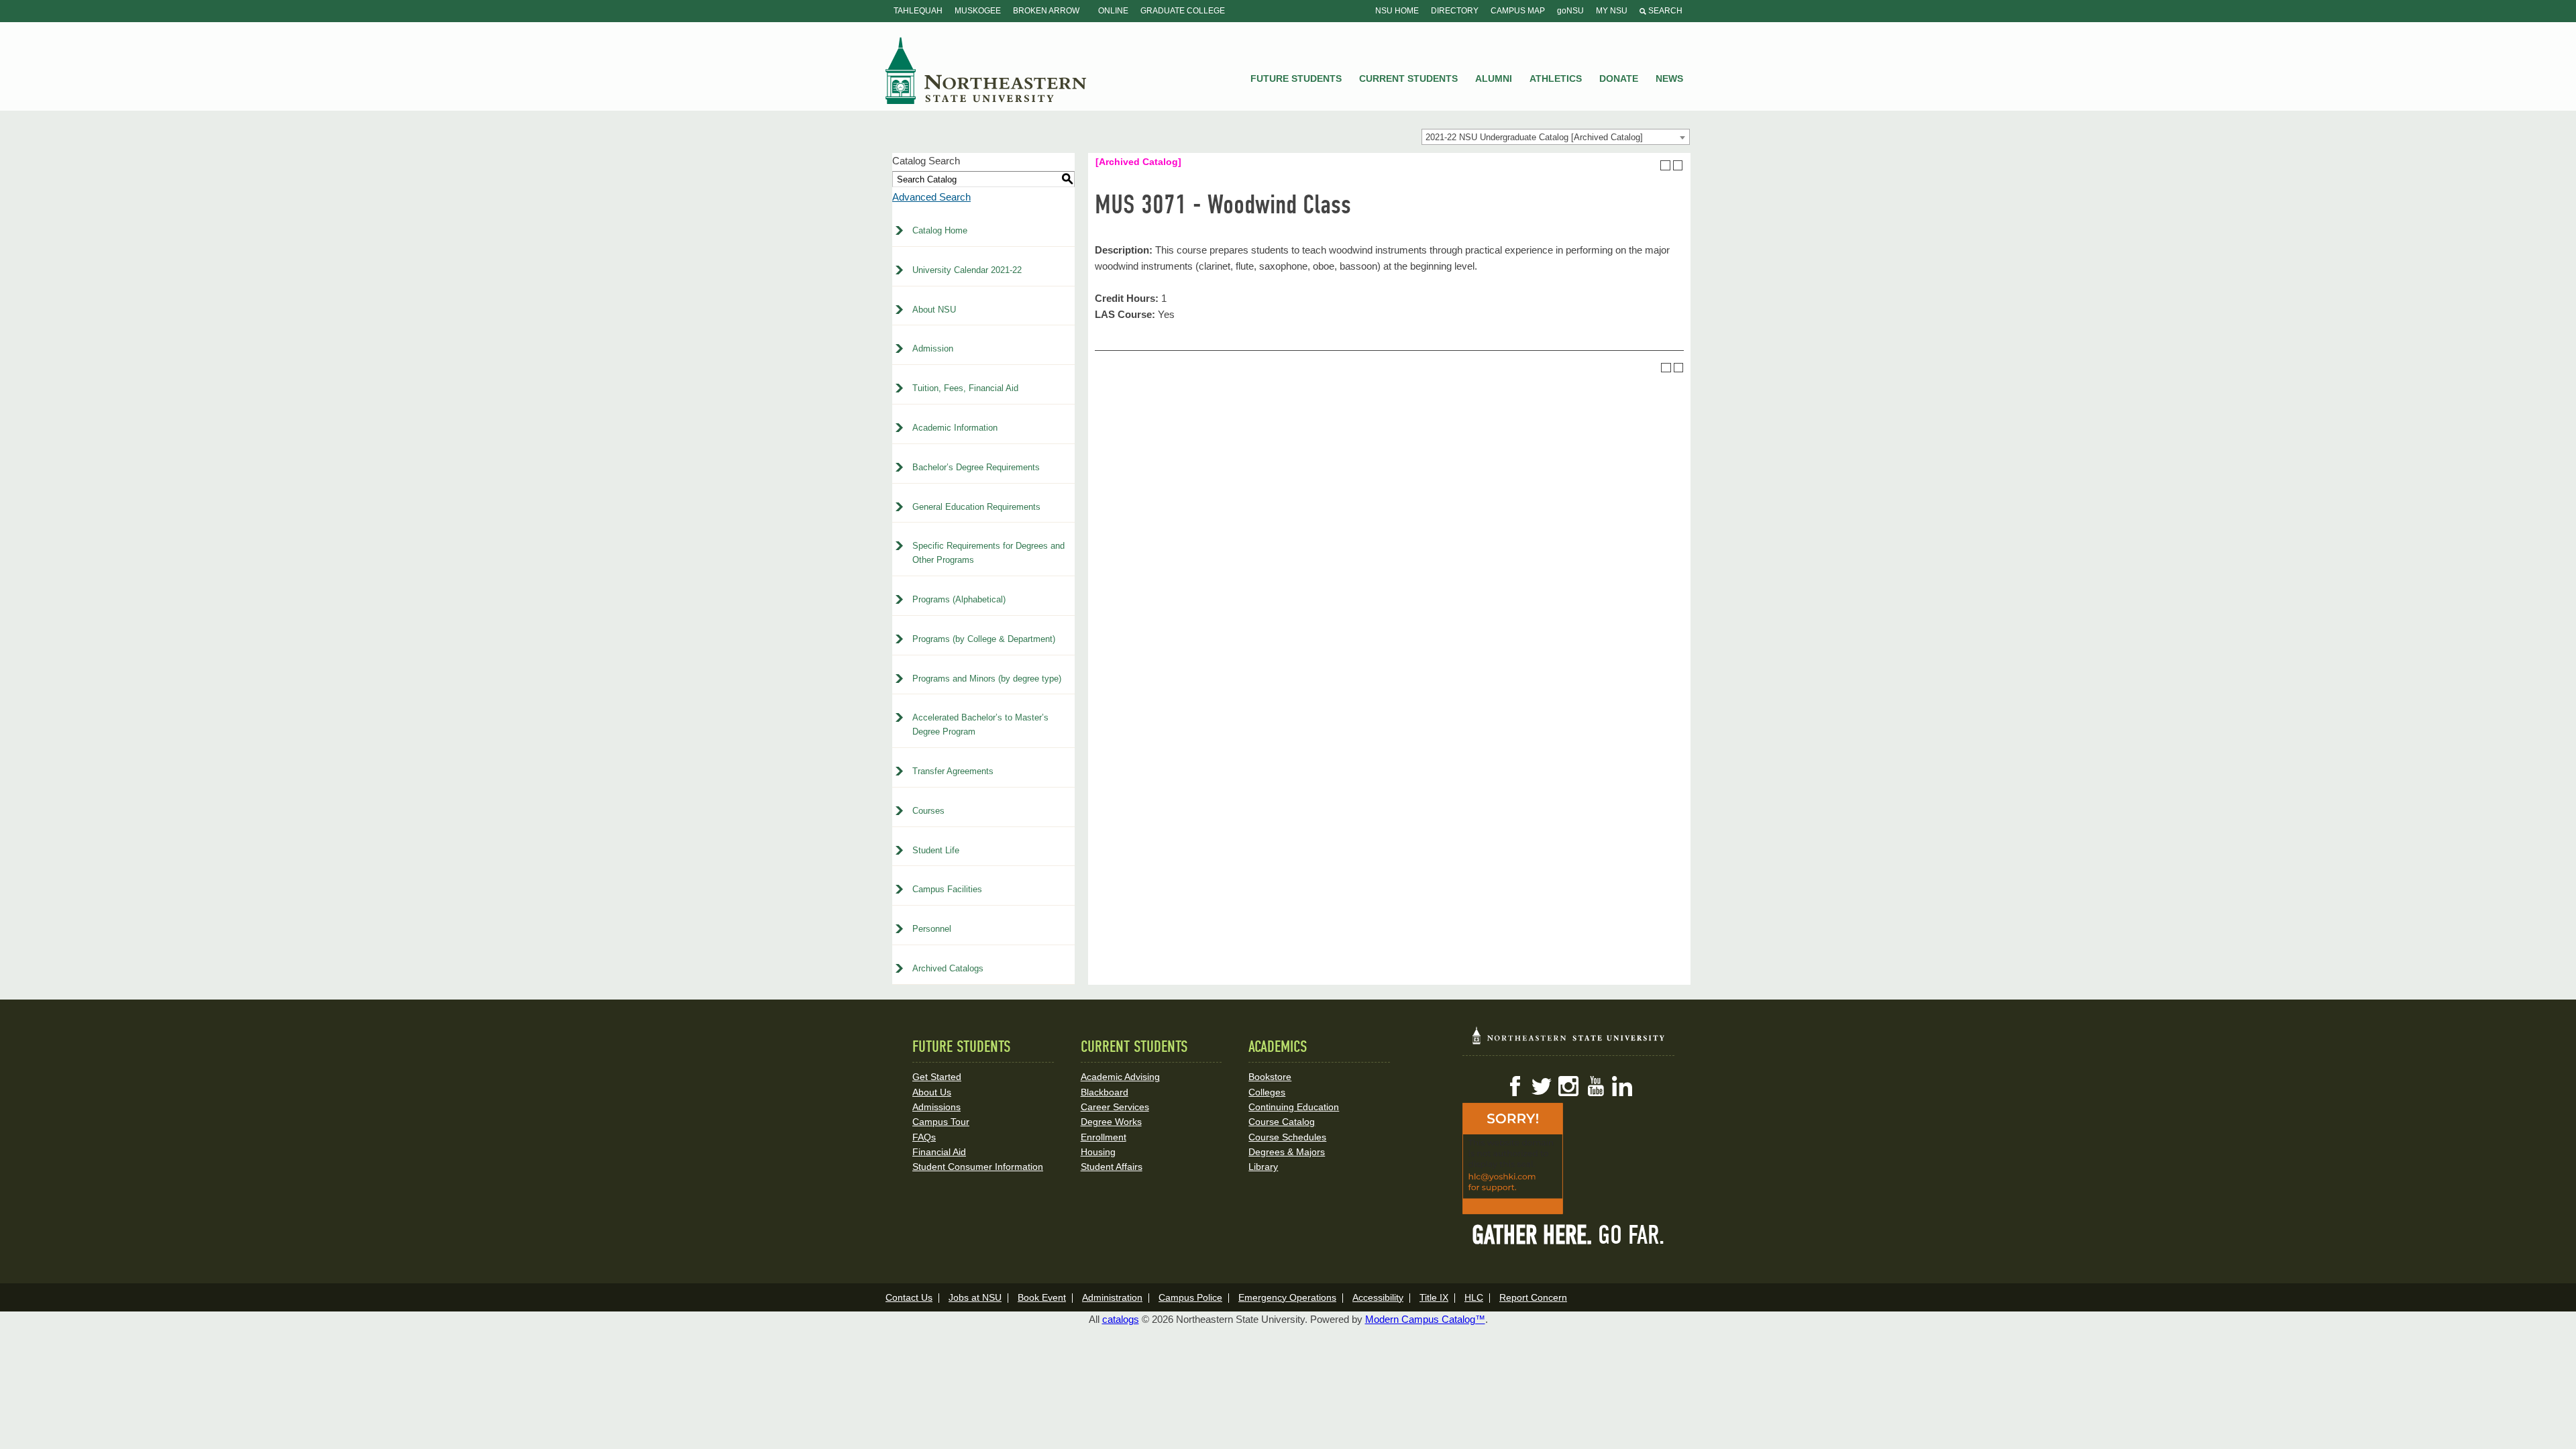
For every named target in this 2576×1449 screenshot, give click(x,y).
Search (1664, 11)
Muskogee (978, 11)
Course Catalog (1282, 1122)
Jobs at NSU (975, 1297)
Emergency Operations (1287, 1297)
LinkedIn (1622, 1086)
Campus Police (1190, 1297)
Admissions (936, 1107)
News (1669, 78)
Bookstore (1270, 1077)
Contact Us (909, 1297)
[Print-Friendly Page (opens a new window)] (1665, 165)
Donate (1619, 78)
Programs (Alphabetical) (959, 599)
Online (1113, 11)
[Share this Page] (1653, 165)
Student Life (936, 850)
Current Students (1408, 78)
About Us (932, 1092)
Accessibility (1378, 1297)
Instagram (1568, 1086)
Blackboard (1105, 1092)
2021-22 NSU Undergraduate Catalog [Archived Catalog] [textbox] (1534, 137)
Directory (1455, 11)
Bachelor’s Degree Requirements (976, 467)
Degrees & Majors (1287, 1152)
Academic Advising (1120, 1077)
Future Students (1296, 78)
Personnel (932, 929)
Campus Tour (941, 1122)
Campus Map (1518, 11)
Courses (928, 811)
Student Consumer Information (978, 1167)
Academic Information (955, 428)
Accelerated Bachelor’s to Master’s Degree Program (980, 724)
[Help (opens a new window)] (1678, 165)
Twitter (1542, 1086)
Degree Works (1111, 1122)
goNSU (1570, 11)
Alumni (1494, 78)
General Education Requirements (976, 507)
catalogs (1121, 1319)
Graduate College (1183, 11)
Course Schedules (1287, 1137)
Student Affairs (1112, 1167)
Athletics (1556, 78)
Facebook (1515, 1086)
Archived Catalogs (948, 968)
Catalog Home (940, 230)
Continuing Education (1294, 1107)
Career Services (1115, 1107)
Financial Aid (939, 1152)
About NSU (934, 310)
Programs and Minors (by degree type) (987, 679)
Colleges (1267, 1092)
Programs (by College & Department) (984, 639)
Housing (1098, 1152)
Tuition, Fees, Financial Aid (965, 388)
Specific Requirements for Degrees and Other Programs (988, 553)
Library (1263, 1167)
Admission (933, 348)
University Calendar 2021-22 (967, 270)
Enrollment (1104, 1137)
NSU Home (1397, 11)
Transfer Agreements (953, 771)
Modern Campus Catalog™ (1425, 1319)
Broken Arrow (1046, 11)
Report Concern (1533, 1297)
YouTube (1595, 1086)
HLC (1474, 1297)
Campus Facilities (947, 889)
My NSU (1612, 11)
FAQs (924, 1137)
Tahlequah (918, 11)
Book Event (1042, 1297)
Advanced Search (931, 197)
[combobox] (1556, 137)
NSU (986, 70)
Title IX (1434, 1297)
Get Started (937, 1077)
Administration (1112, 1297)
